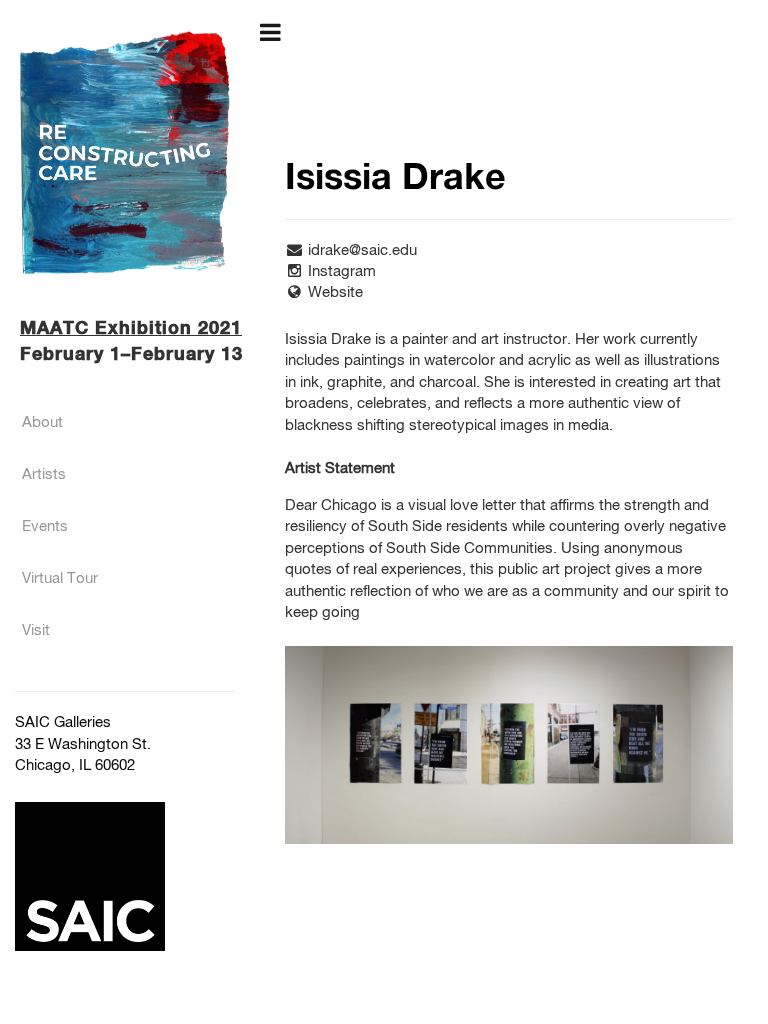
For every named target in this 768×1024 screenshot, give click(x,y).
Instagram (342, 271)
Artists (44, 474)
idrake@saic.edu (362, 250)
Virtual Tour (60, 578)
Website (335, 292)
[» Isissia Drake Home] (125, 152)
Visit (36, 630)
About (42, 422)
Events (45, 526)
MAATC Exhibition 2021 (131, 329)
